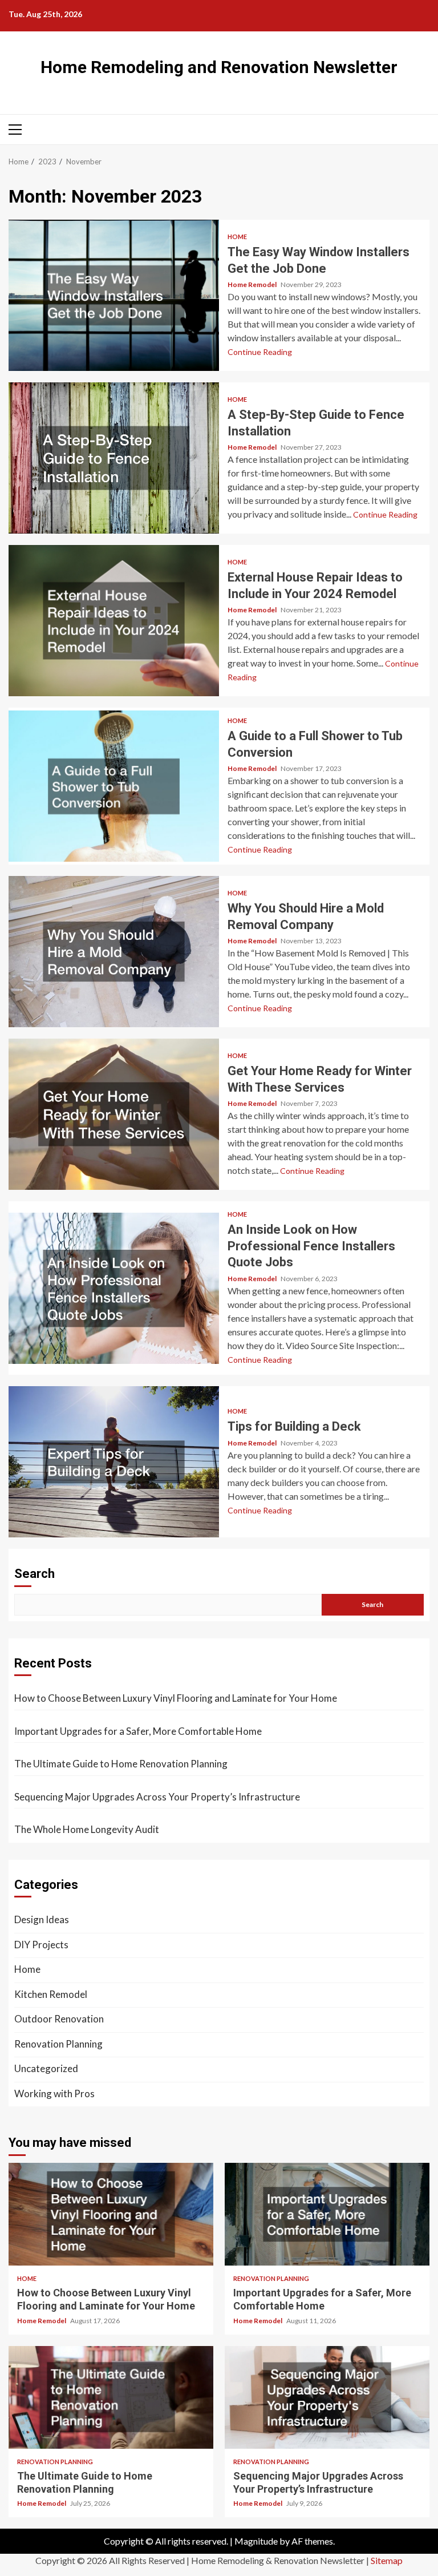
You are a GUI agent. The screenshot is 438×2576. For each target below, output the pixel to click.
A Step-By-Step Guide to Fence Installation (114, 458)
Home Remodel (253, 284)
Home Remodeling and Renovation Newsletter (219, 67)
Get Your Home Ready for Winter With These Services (114, 1114)
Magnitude (256, 2541)
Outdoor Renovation (59, 2019)
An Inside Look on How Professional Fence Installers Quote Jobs (114, 1288)
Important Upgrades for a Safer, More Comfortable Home (138, 1731)
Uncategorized (46, 2068)
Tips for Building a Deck (114, 1462)
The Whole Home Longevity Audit (87, 1829)
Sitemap (387, 2560)
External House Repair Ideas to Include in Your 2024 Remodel (114, 621)
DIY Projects (41, 1945)
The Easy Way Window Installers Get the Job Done (114, 295)
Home (237, 237)
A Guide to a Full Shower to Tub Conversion (114, 786)
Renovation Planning (58, 2044)
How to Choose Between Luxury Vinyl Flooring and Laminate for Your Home (176, 1698)
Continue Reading (260, 352)
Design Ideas (42, 1919)
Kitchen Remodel (51, 1994)
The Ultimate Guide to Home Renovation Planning (121, 1764)
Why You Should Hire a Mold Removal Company (114, 952)
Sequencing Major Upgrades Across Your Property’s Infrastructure (157, 1797)
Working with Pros (54, 2093)
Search (35, 1574)
